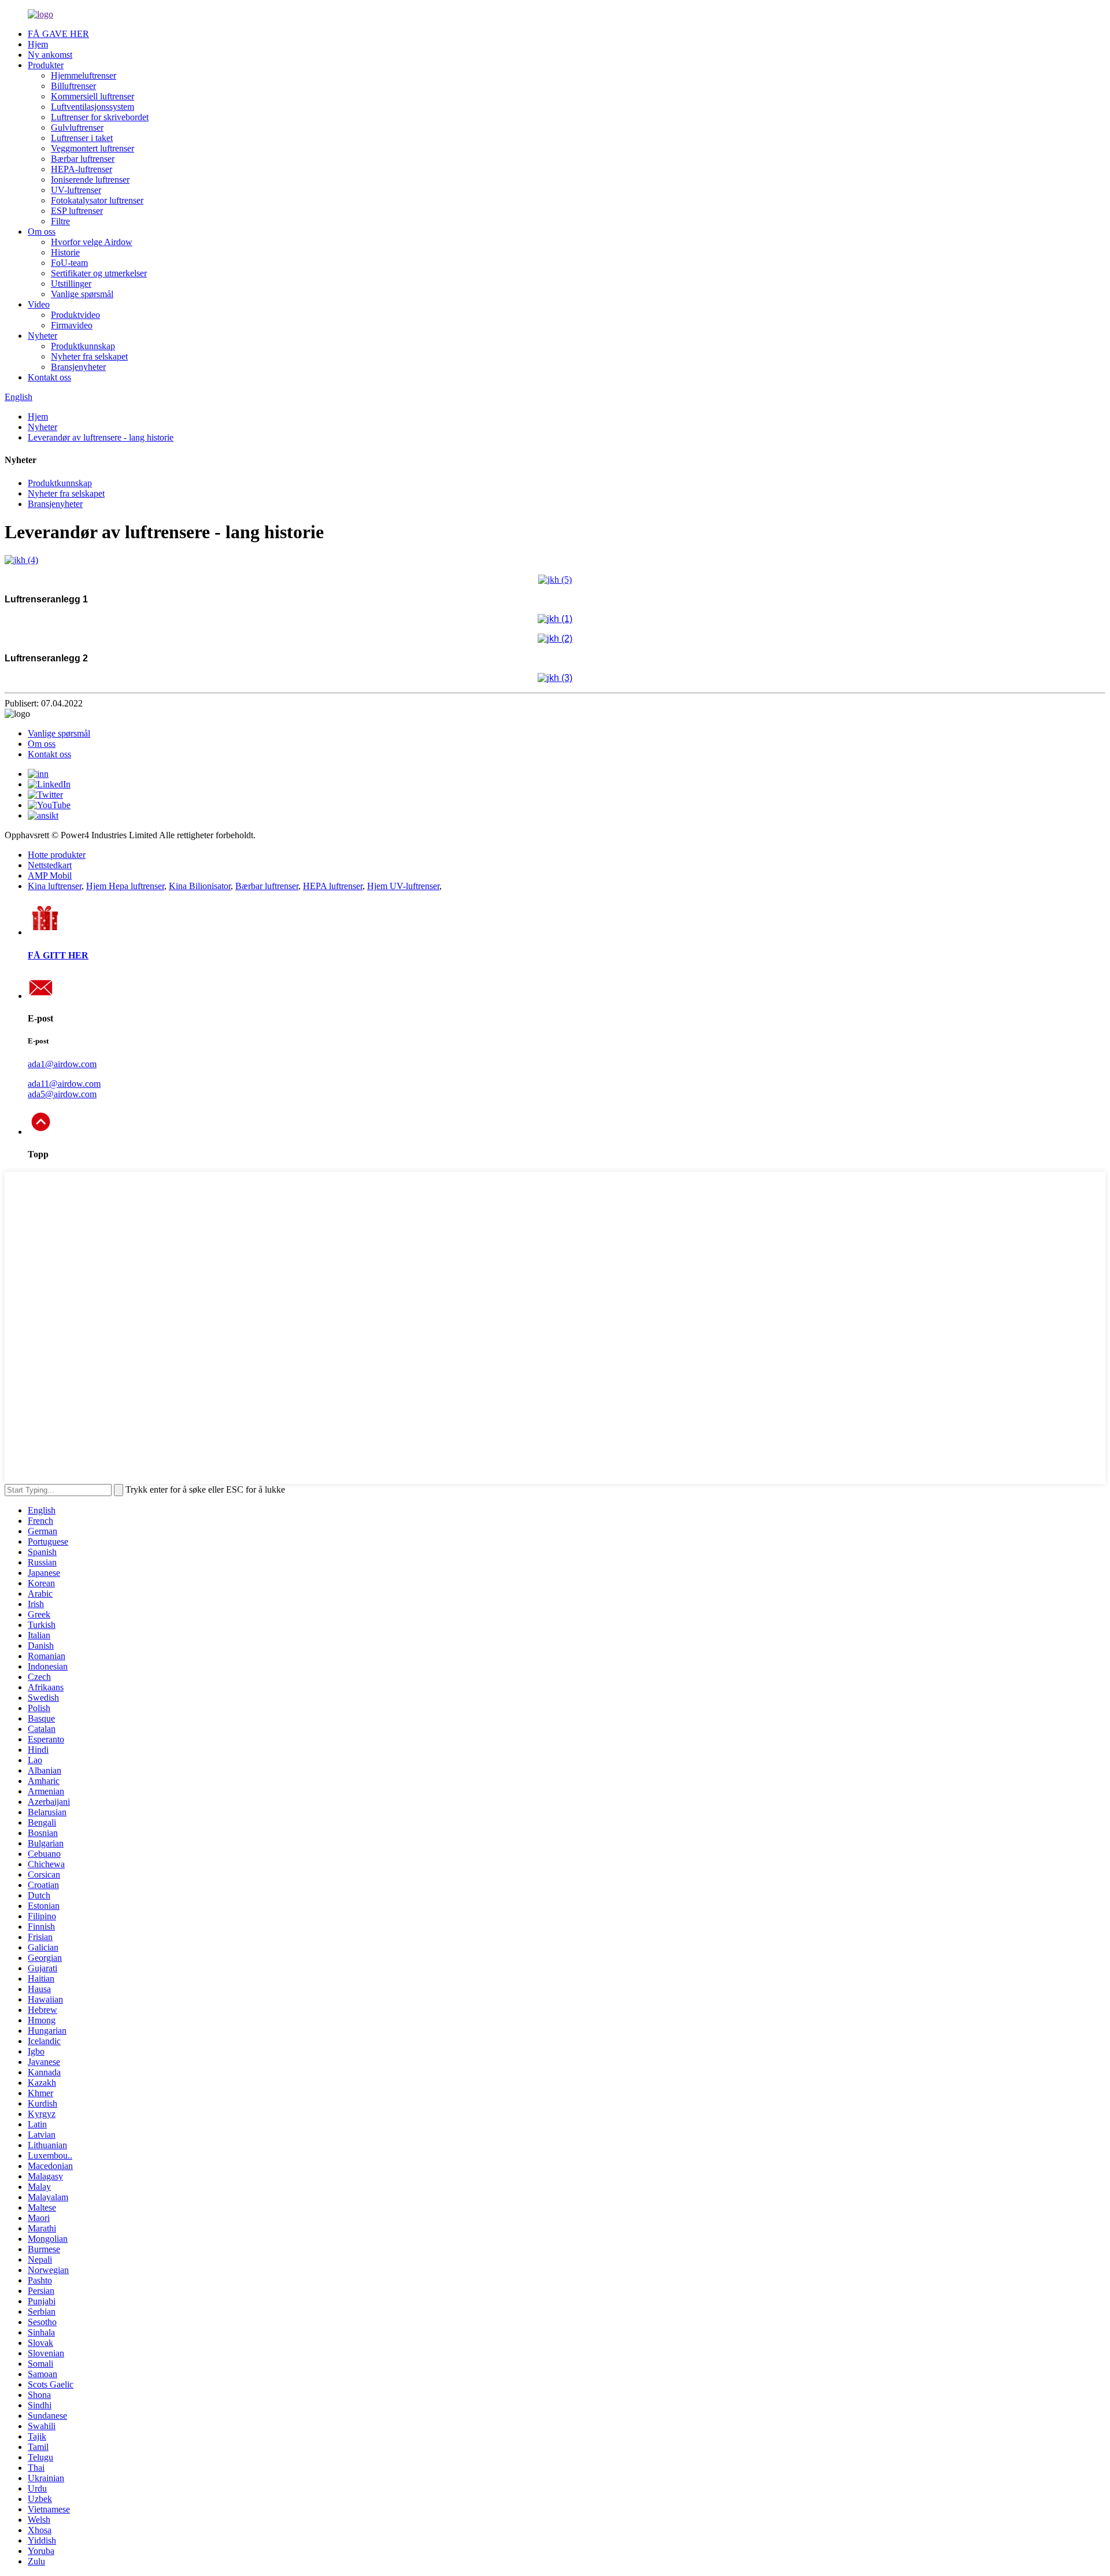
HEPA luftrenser (333, 886)
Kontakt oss (49, 377)
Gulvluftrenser (77, 127)
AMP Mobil (50, 876)
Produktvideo (75, 315)
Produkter (46, 65)
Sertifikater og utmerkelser (99, 273)
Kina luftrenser (55, 886)
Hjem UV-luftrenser (403, 886)
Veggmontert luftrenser (92, 148)
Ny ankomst (50, 55)
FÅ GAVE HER (58, 34)
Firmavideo (72, 325)
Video (39, 304)
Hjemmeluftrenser (84, 75)
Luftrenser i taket (82, 138)
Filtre (60, 221)
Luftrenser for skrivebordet (100, 117)
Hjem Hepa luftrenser (125, 886)
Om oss (42, 232)
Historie (65, 252)
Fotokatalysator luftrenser (97, 200)
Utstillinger (71, 284)
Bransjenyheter (78, 367)
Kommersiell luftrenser (92, 96)
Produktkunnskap (83, 346)
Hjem (38, 44)
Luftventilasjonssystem (92, 107)
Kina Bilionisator (200, 886)
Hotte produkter (57, 855)
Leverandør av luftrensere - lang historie (101, 437)
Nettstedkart (50, 865)
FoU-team (69, 263)
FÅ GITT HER (58, 955)
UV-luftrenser (76, 190)
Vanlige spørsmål (82, 294)
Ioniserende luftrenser (90, 179)
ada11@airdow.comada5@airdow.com (64, 1089)
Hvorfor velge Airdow (92, 242)
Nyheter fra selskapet (89, 356)
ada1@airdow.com (62, 1064)
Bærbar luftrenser (83, 159)
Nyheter (42, 336)
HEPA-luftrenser (82, 169)
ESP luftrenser (77, 211)
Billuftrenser (73, 86)
